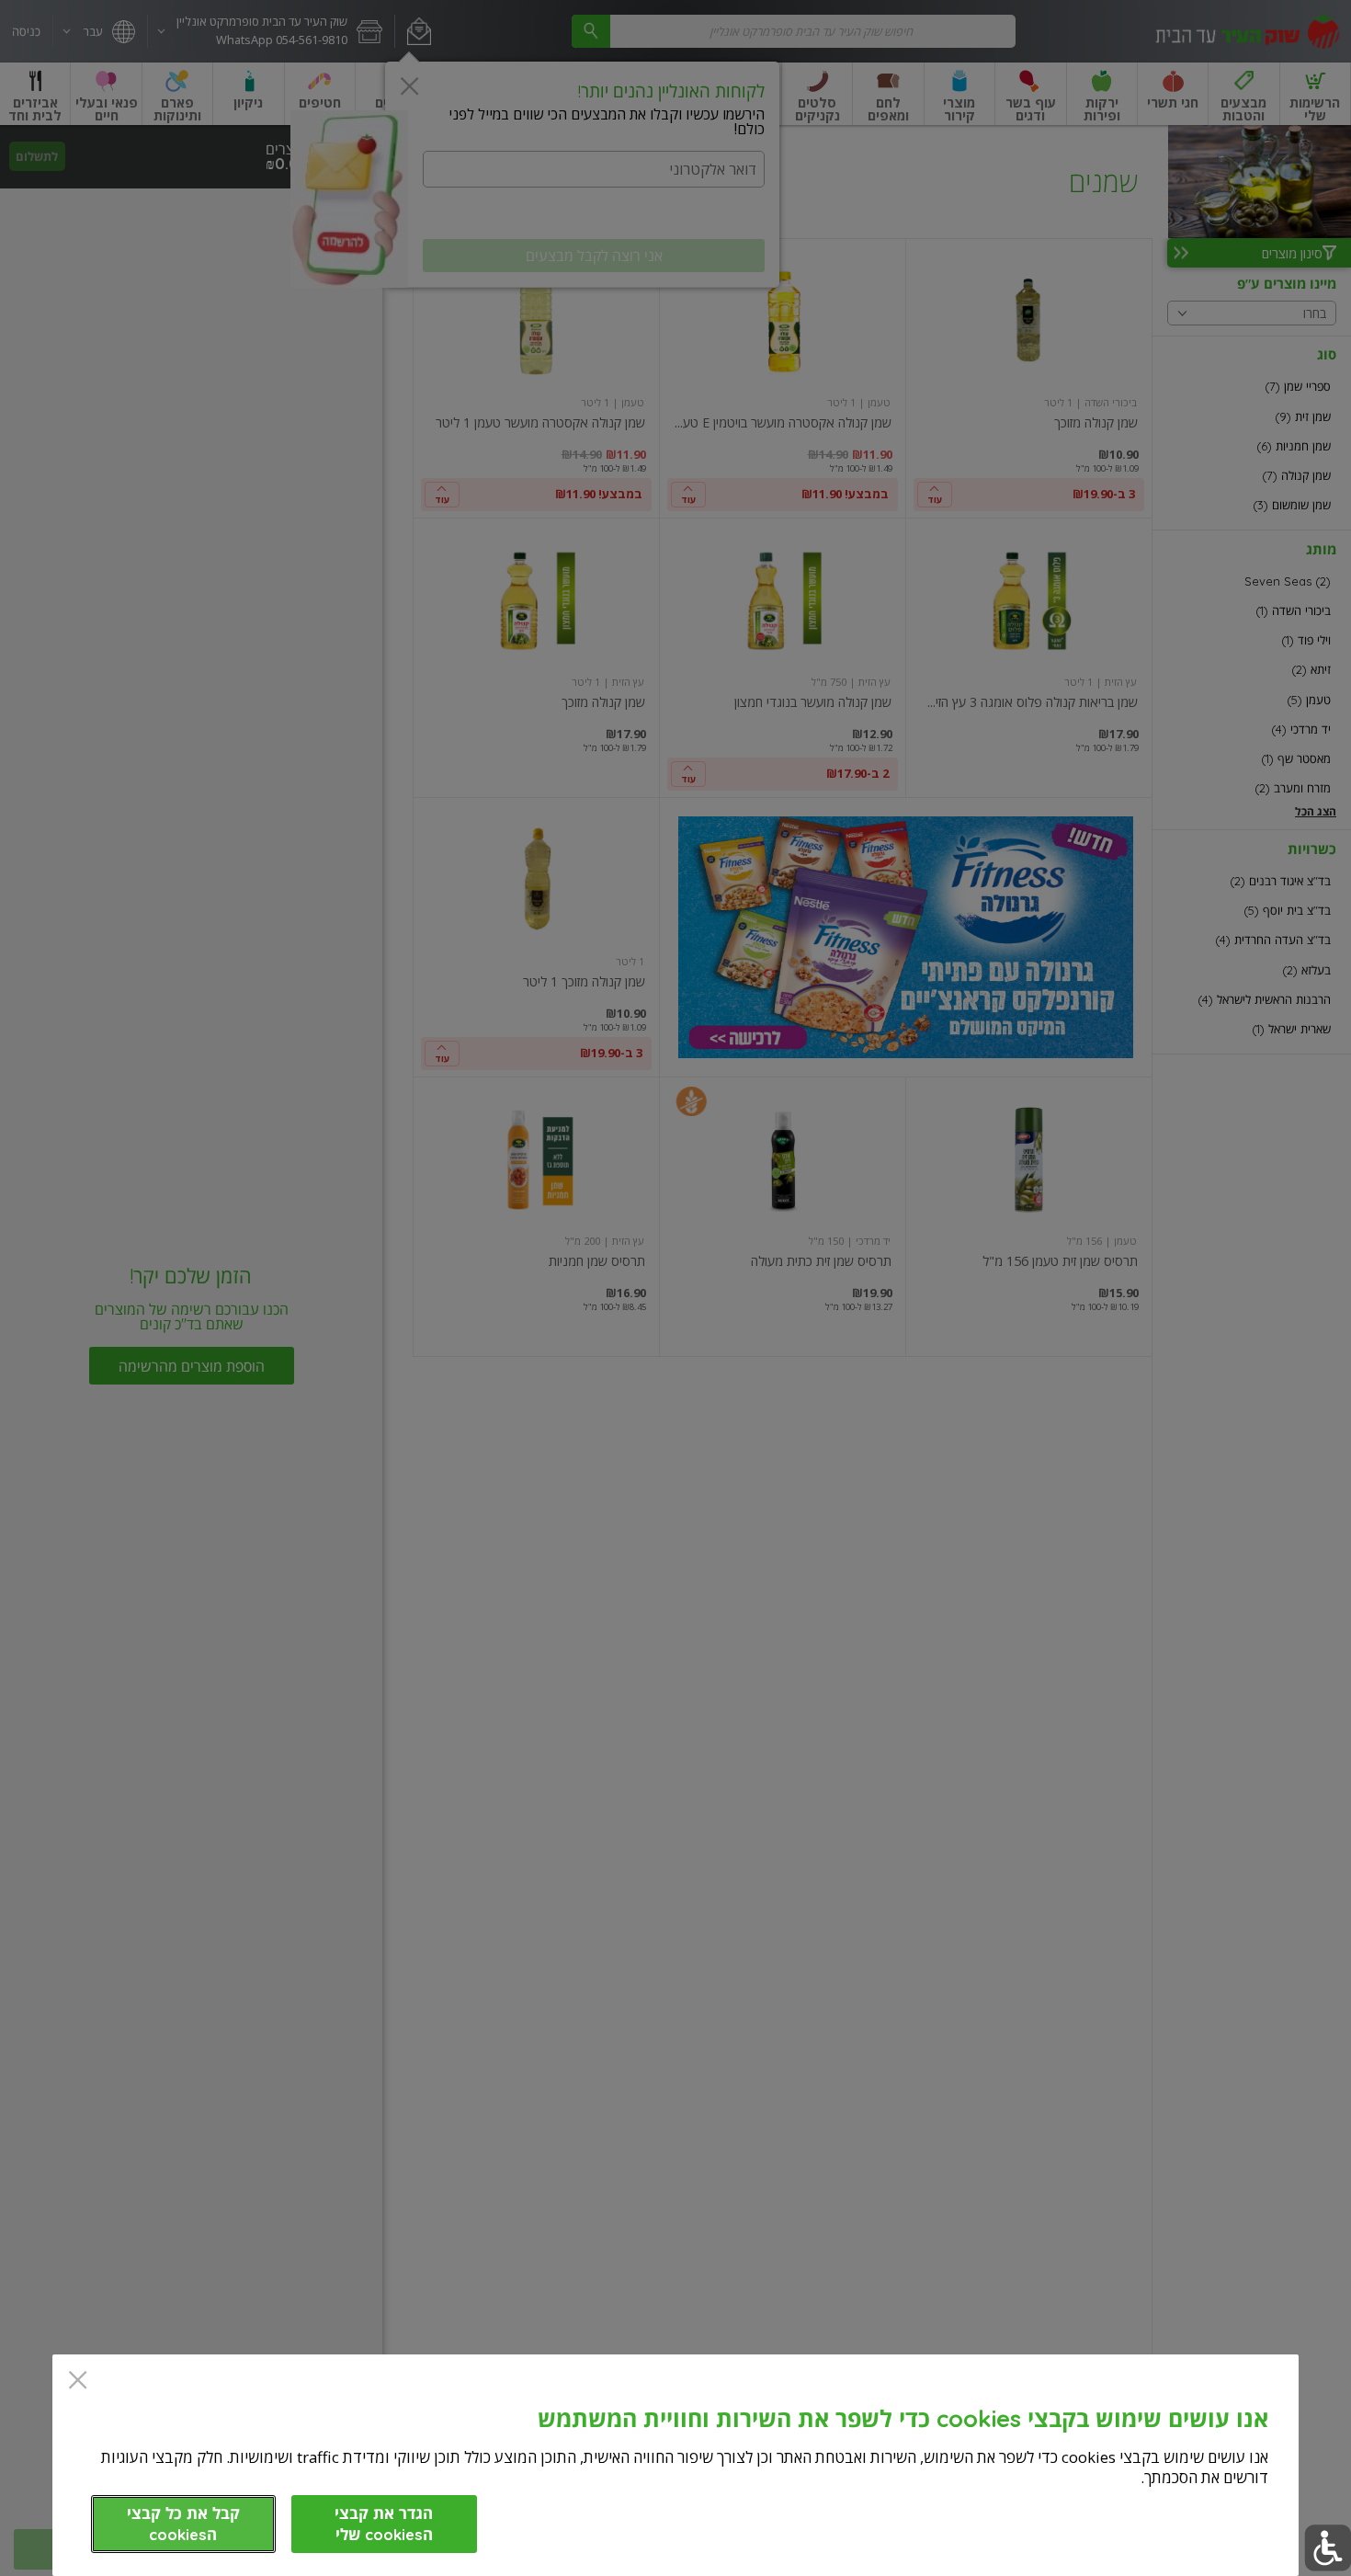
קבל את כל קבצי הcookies (183, 2524)
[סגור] (78, 2382)
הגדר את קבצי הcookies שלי (384, 2524)
